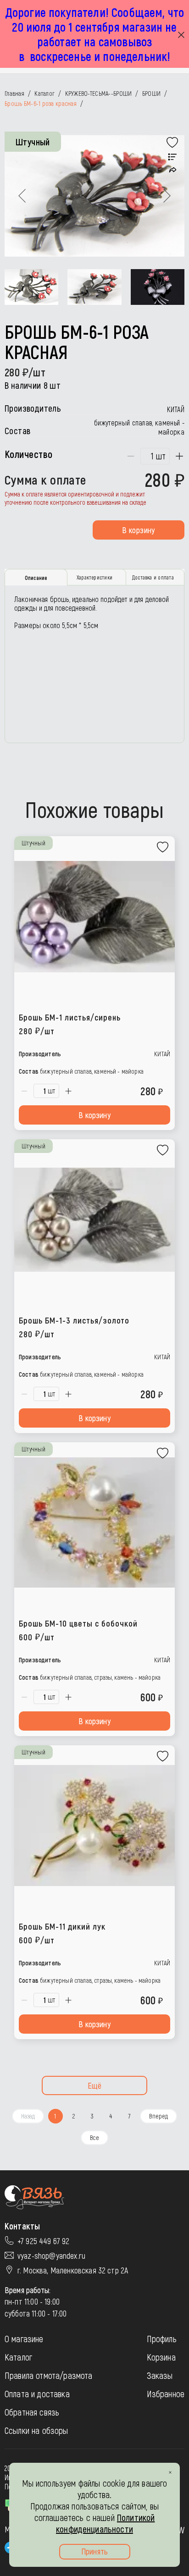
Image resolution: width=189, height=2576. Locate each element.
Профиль (162, 2339)
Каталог (18, 2357)
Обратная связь (32, 2412)
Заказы (160, 2375)
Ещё (95, 2085)
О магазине (24, 2339)
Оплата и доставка (37, 2394)
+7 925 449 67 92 (44, 2241)
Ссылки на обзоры (36, 2430)
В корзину (138, 530)
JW (180, 2530)
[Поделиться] (173, 170)
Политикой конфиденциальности (105, 2523)
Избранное (166, 2394)
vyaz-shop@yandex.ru (51, 2256)
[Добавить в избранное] (172, 143)
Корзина (161, 2357)
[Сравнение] (172, 157)
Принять (94, 2551)
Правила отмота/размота (49, 2375)
